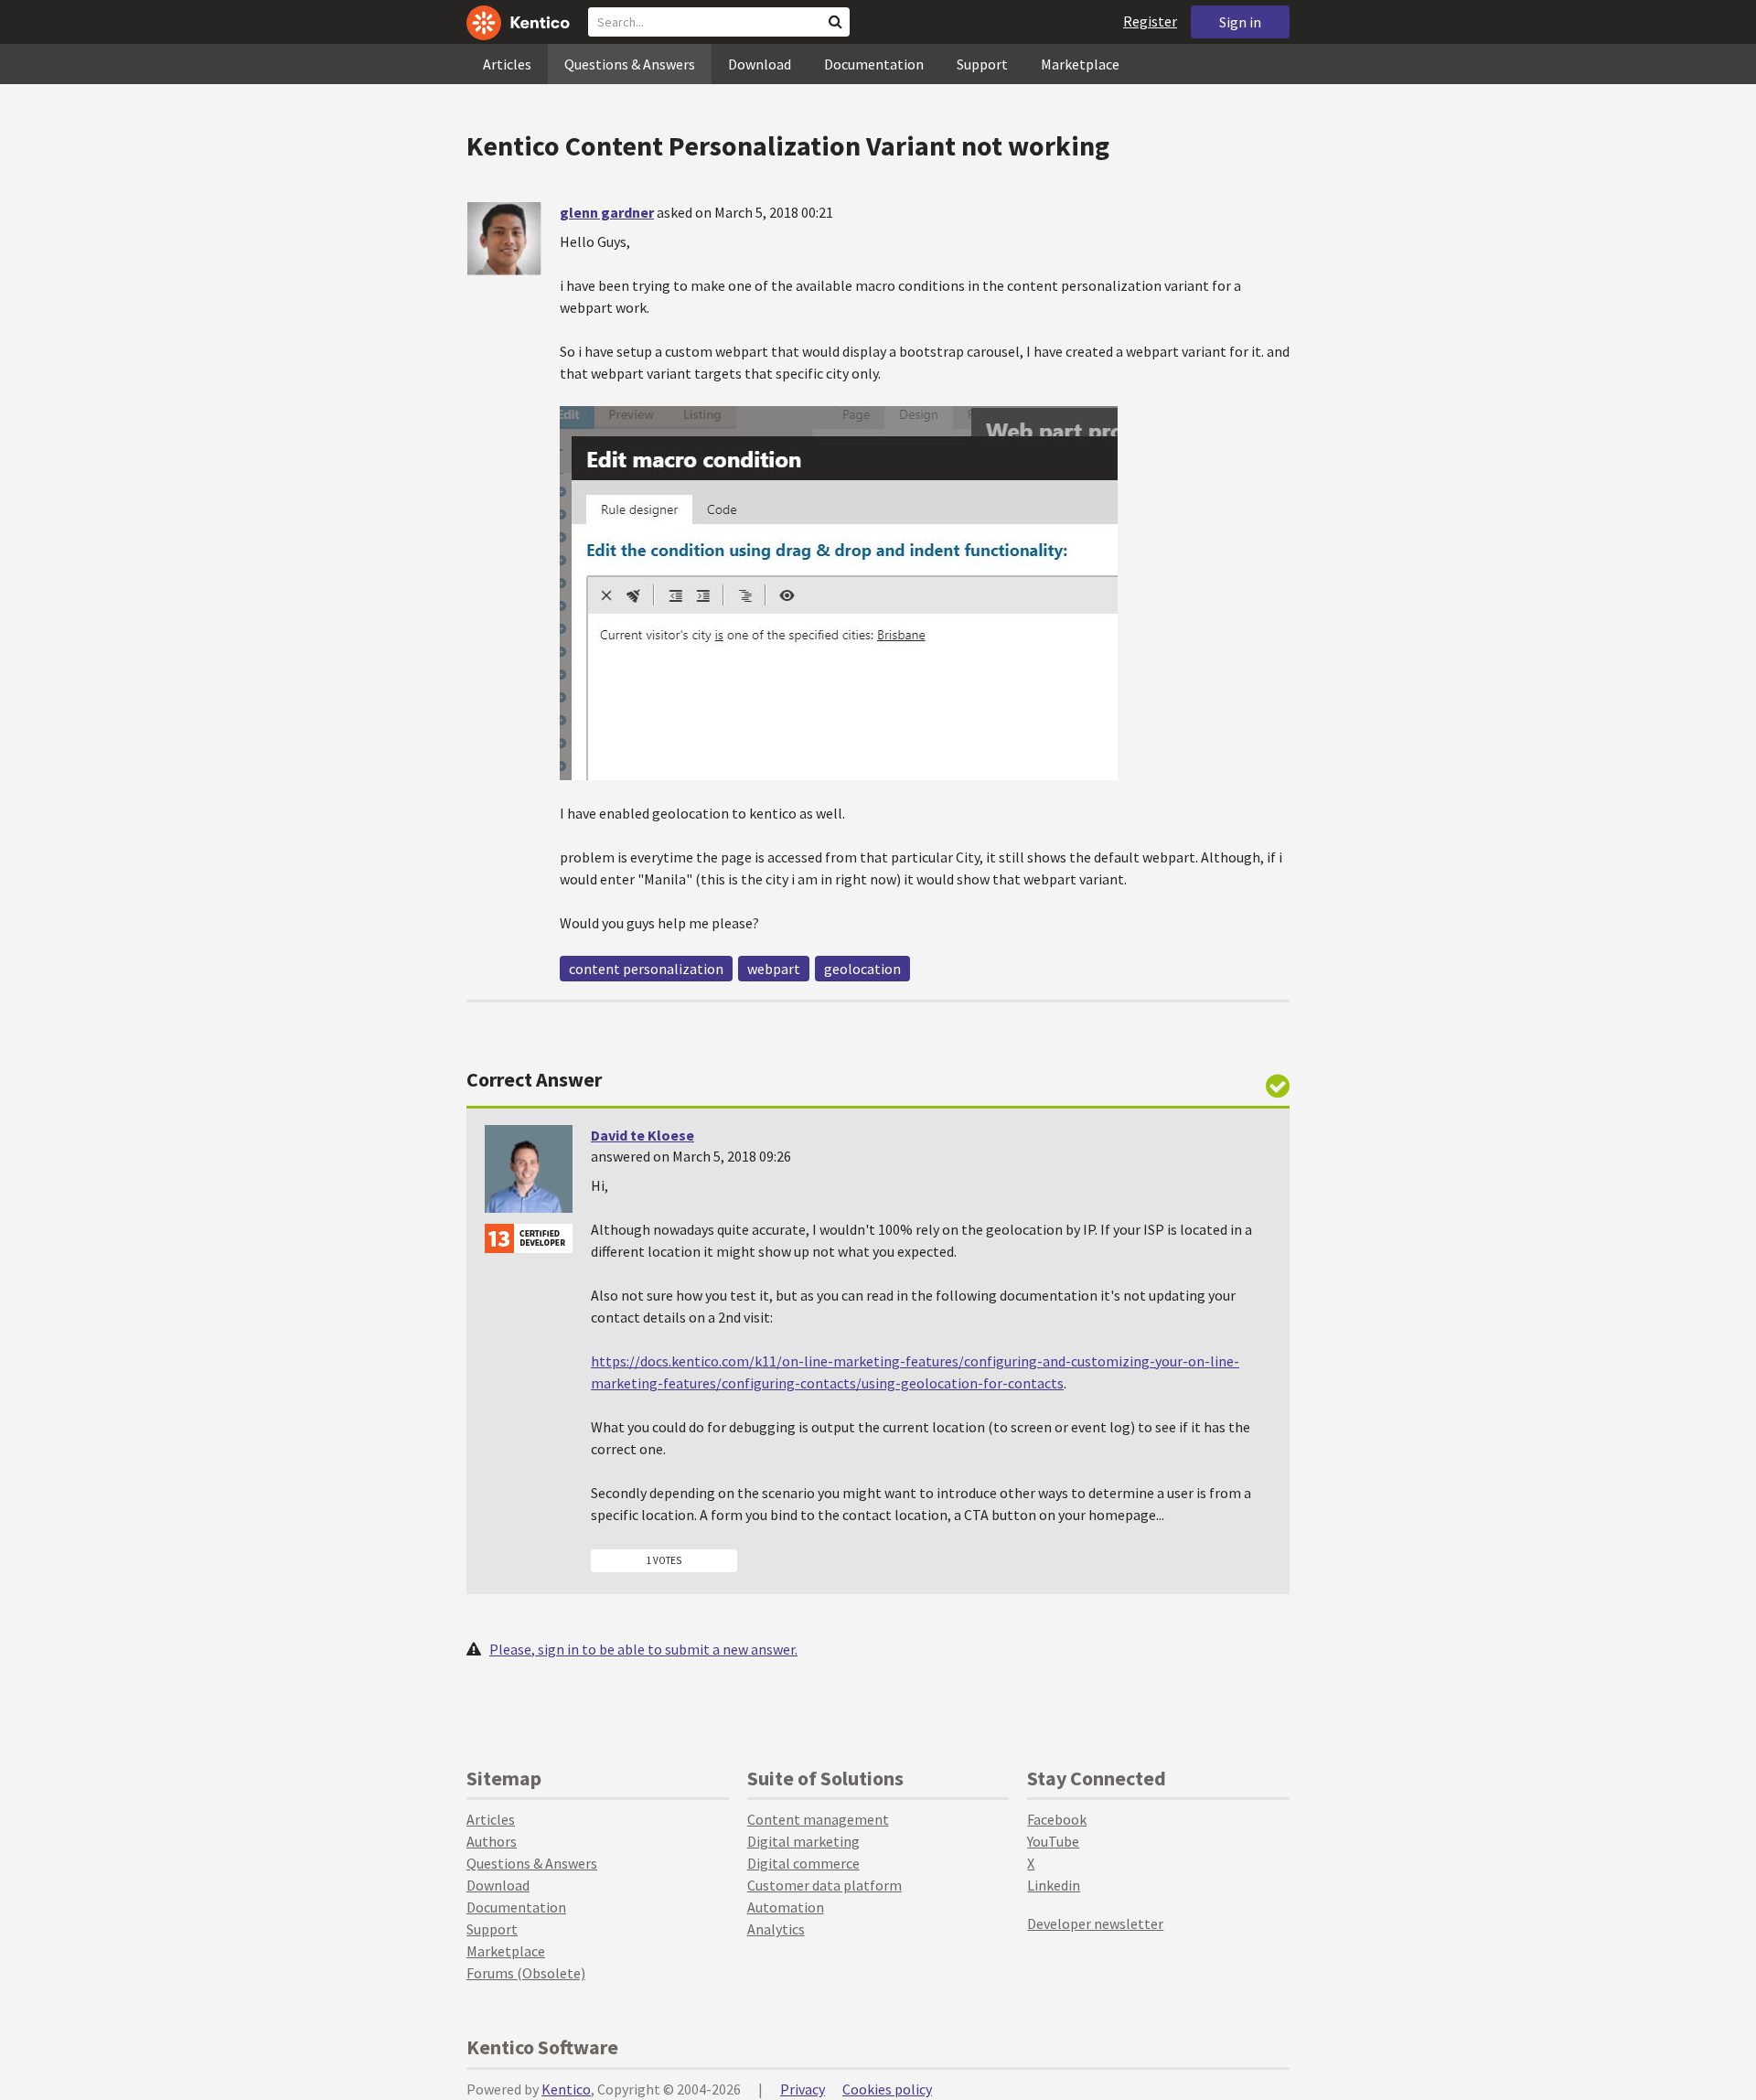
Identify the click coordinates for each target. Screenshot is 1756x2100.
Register (1150, 21)
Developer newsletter (1095, 1923)
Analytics (776, 1929)
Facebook (1057, 1819)
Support (982, 64)
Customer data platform (824, 1885)
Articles (507, 64)
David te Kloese (642, 1135)
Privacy (803, 2089)
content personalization (646, 969)
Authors (492, 1841)
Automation (786, 1907)
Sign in (1240, 22)
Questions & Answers (630, 64)
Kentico (566, 2089)
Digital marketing (803, 1841)
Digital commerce (803, 1863)
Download (760, 64)
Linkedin (1054, 1885)
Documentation (874, 64)
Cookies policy (887, 2089)
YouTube (1053, 1841)
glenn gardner (607, 212)
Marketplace (1080, 64)
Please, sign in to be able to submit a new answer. (643, 1649)
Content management (818, 1819)
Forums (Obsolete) (526, 1973)
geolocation (862, 969)
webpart (774, 969)
